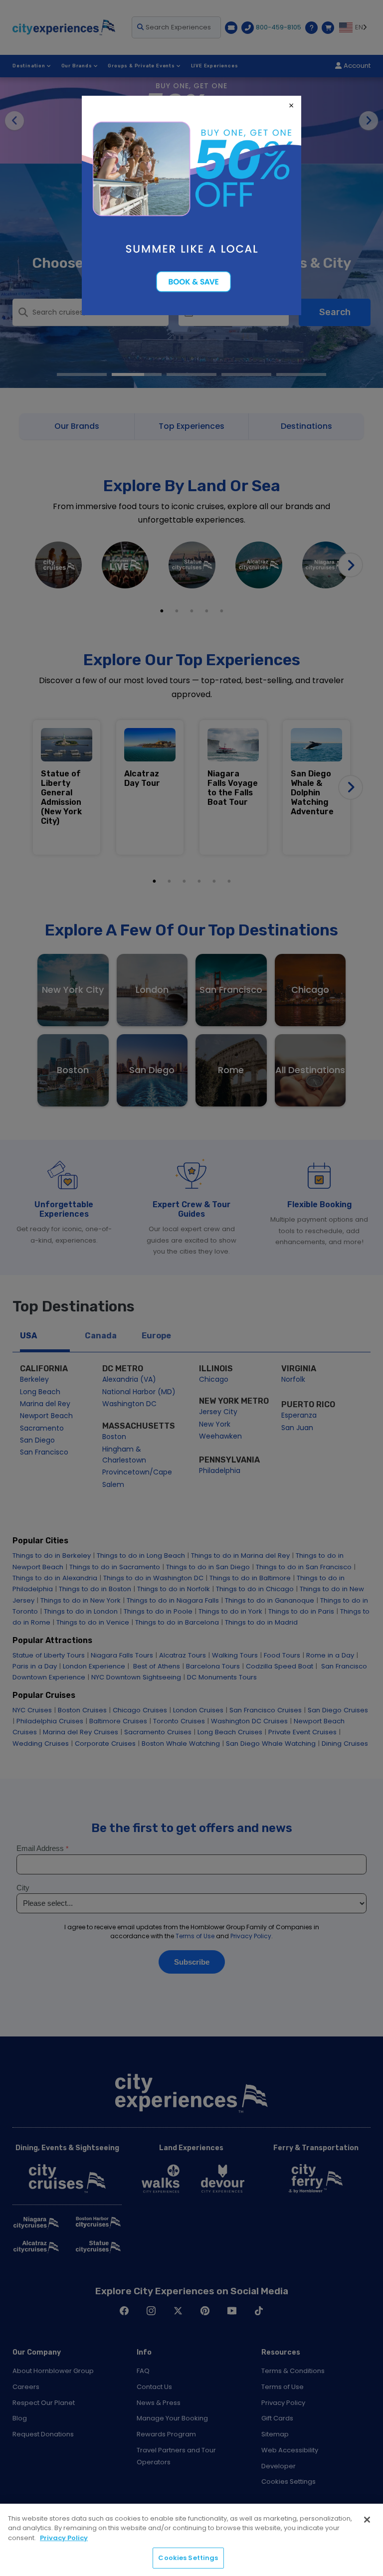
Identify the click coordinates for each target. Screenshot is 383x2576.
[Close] (367, 2520)
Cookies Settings (188, 2558)
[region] (191, 2540)
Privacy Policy (64, 2538)
